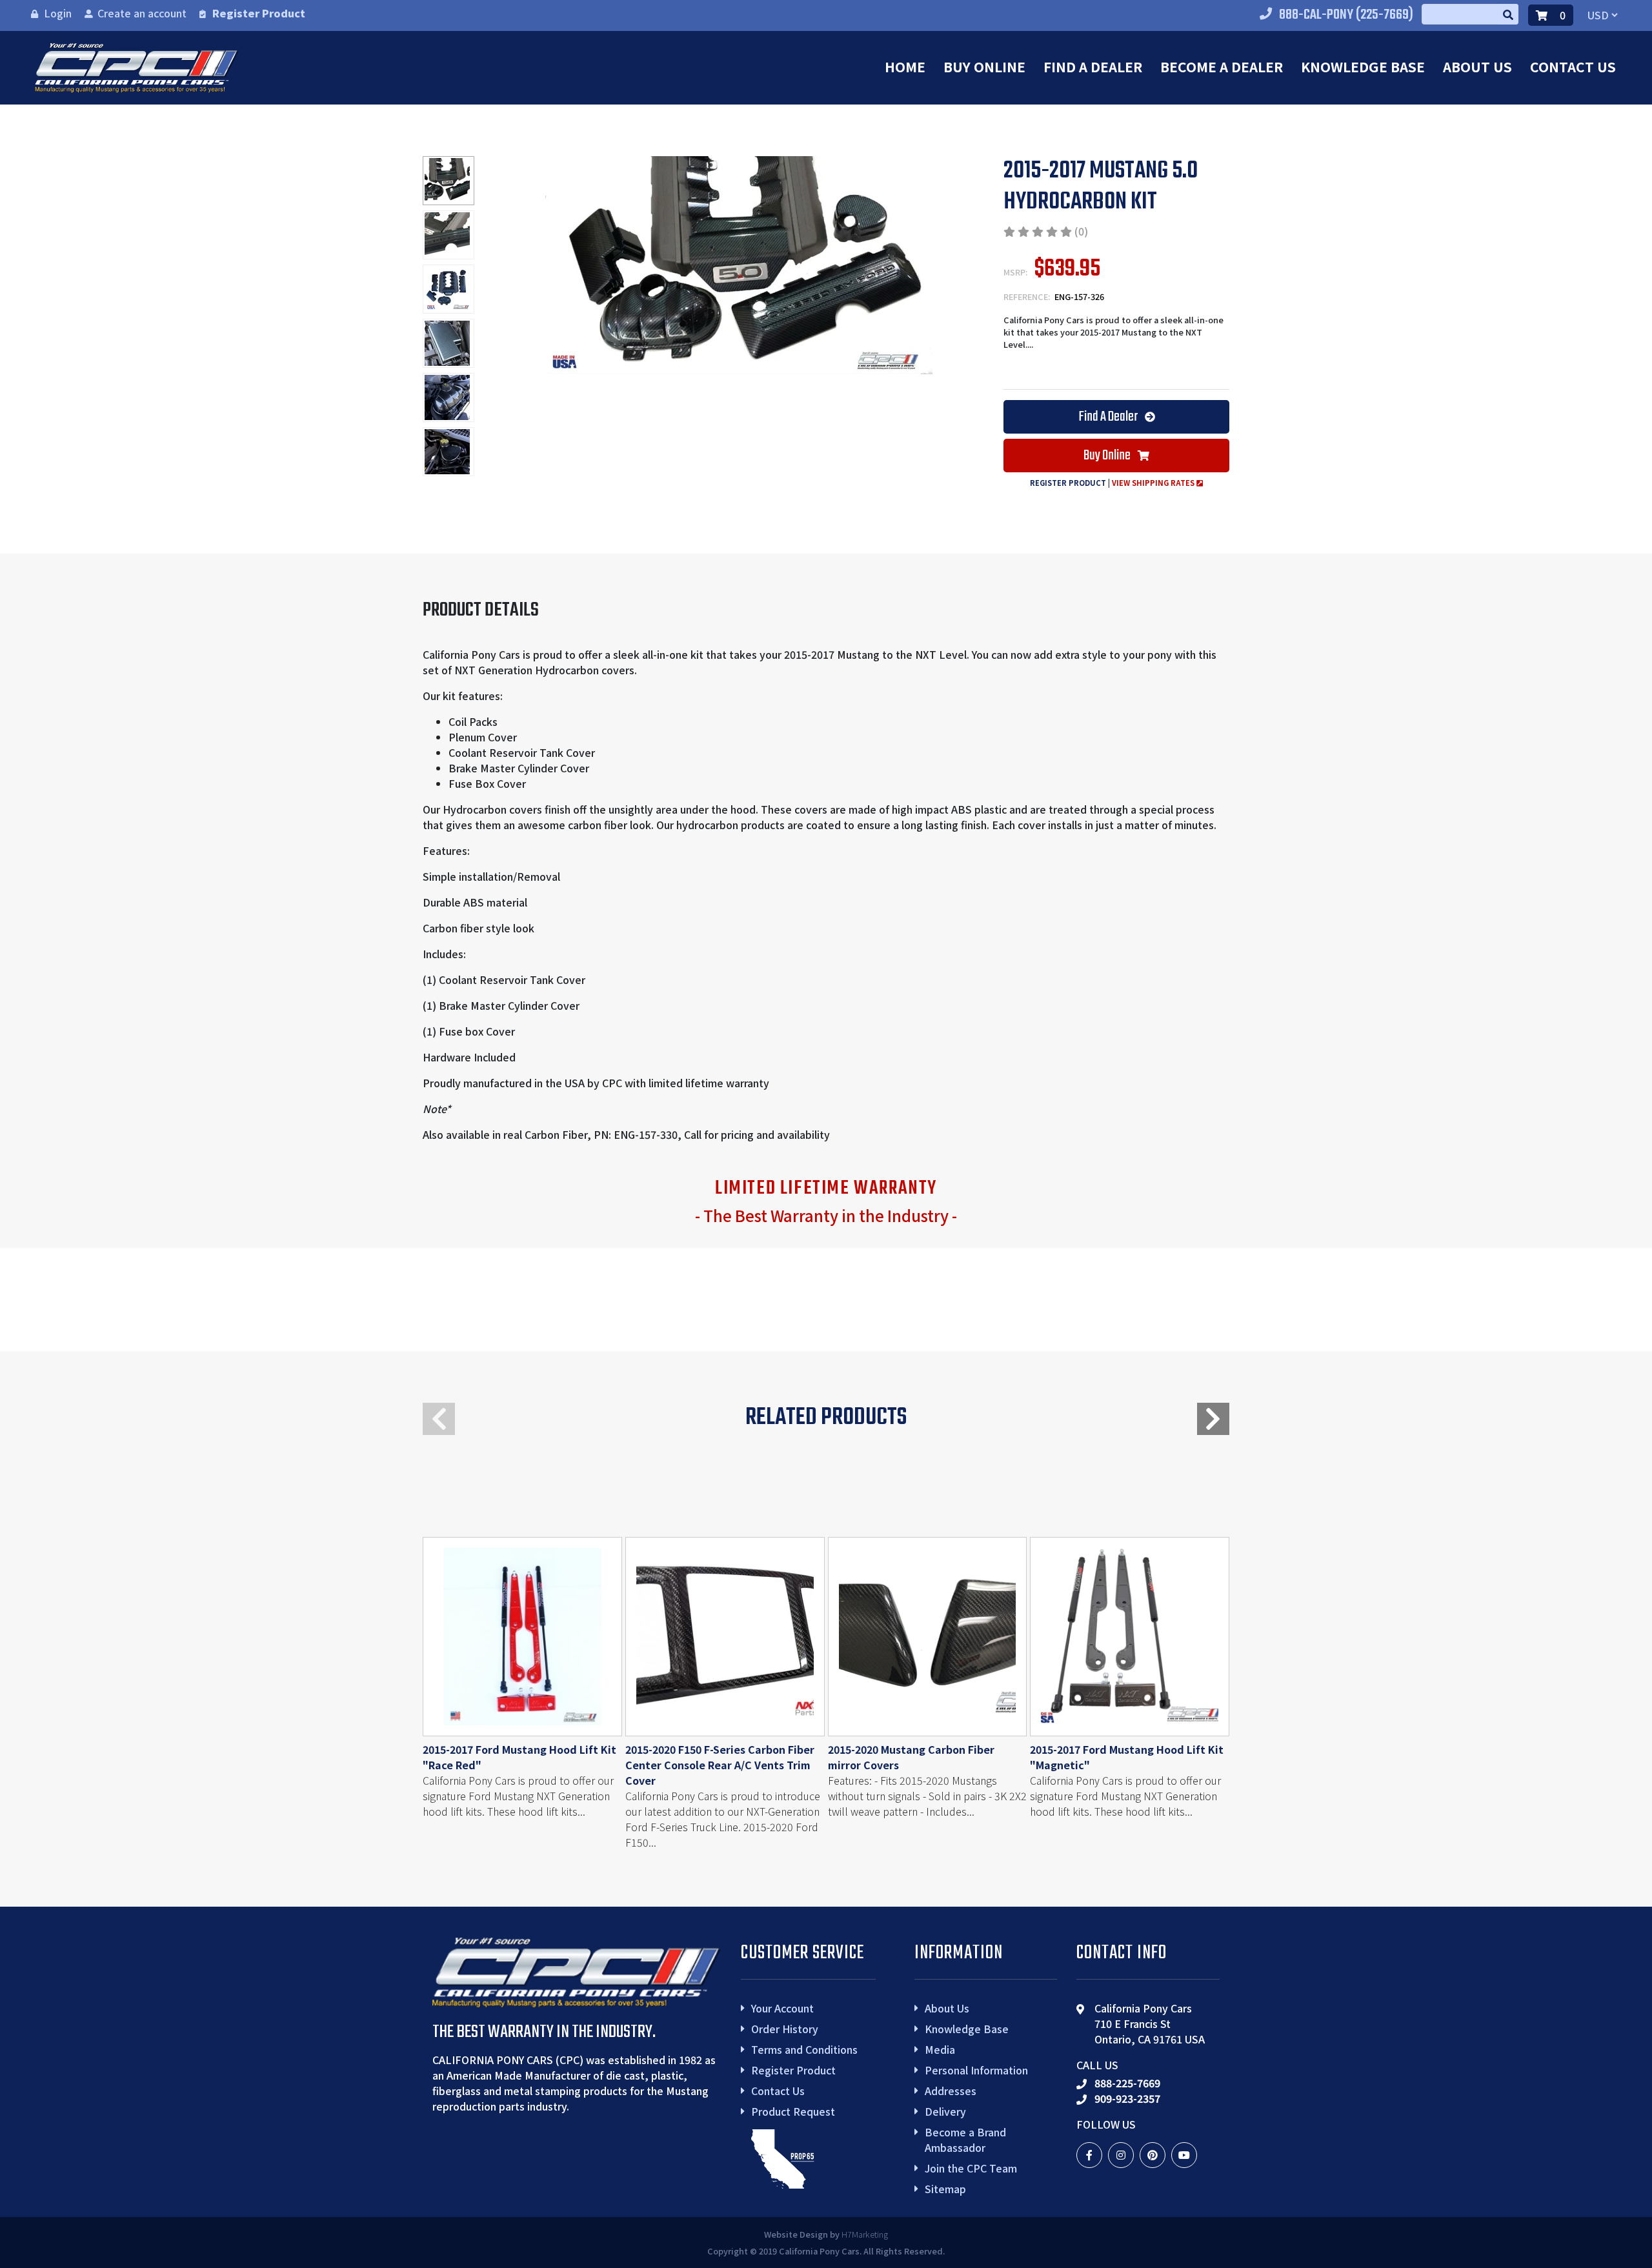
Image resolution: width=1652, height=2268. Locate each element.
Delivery (945, 2111)
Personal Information (976, 2070)
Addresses (951, 2091)
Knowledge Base (1363, 66)
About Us (1477, 66)
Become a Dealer (1222, 66)
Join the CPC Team (971, 2168)
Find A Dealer (1109, 417)
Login (58, 13)
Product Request (793, 2111)
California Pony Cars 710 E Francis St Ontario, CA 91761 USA (1150, 2023)
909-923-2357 (1127, 2098)
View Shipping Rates (1154, 483)
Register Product (259, 13)
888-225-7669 (1127, 2083)
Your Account (782, 2008)
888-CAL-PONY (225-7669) (1346, 15)
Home (905, 66)
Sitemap (945, 2189)
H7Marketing (865, 2234)
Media (940, 2049)
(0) (1081, 231)
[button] (1213, 1419)
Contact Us (1573, 66)
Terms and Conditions (804, 2049)
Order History (785, 2029)
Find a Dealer (1093, 66)
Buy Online (984, 66)
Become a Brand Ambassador (965, 2140)
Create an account (142, 13)
